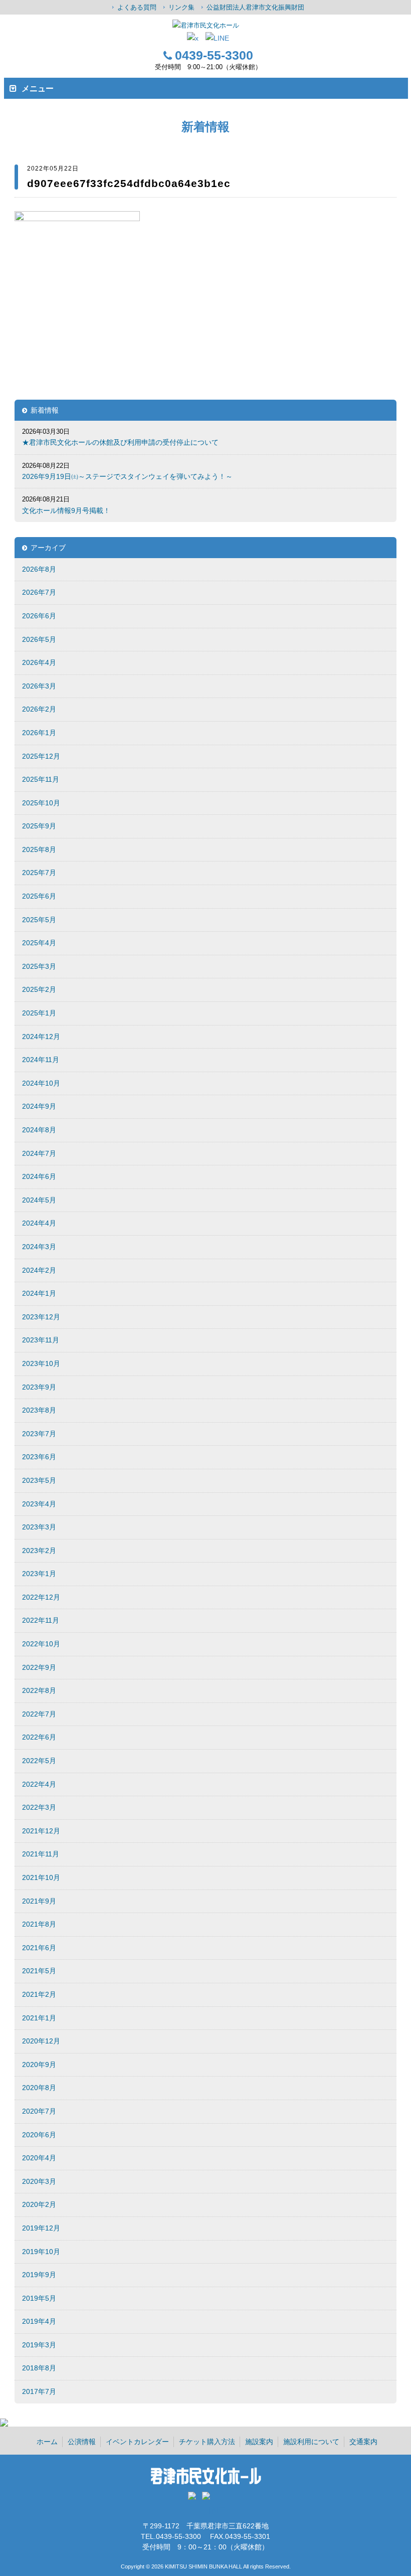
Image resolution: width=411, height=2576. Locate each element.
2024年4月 (39, 1223)
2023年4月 (39, 1504)
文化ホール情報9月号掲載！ (66, 510)
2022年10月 (41, 1644)
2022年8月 (39, 1690)
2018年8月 (39, 2368)
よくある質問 (137, 7)
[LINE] (217, 38)
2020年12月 (41, 2041)
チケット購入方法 (207, 2442)
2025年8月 (39, 849)
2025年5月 (39, 920)
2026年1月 (39, 733)
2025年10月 (41, 803)
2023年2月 (39, 1551)
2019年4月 (39, 2321)
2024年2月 (39, 1270)
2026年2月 (39, 709)
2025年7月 (39, 873)
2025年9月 (39, 826)
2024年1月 (39, 1293)
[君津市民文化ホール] (205, 25)
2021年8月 (39, 1924)
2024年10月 (41, 1083)
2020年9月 (39, 2065)
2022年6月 (39, 1737)
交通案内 (363, 2442)
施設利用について (311, 2442)
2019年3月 (39, 2345)
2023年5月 (39, 1480)
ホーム (47, 2442)
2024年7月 (39, 1153)
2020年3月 (39, 2181)
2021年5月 (39, 1971)
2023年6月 (39, 1457)
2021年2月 (39, 1994)
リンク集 (181, 7)
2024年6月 (39, 1176)
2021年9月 (39, 1901)
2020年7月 (39, 2111)
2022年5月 (39, 1761)
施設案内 (259, 2442)
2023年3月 (39, 1527)
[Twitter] (194, 2499)
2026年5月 (39, 639)
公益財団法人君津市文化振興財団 (255, 7)
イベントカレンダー (137, 2442)
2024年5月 (39, 1200)
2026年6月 (39, 616)
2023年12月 (41, 1317)
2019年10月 (41, 2252)
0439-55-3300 (214, 55)
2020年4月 (39, 2158)
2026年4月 (39, 662)
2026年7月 (39, 592)
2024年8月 (39, 1130)
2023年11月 (41, 1340)
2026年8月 (39, 569)
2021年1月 (39, 2018)
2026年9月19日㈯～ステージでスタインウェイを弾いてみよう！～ (127, 476)
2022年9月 (39, 1667)
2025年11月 (41, 779)
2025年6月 (39, 896)
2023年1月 (39, 1574)
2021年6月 (39, 1948)
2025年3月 (39, 966)
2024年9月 (39, 1106)
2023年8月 (39, 1410)
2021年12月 (41, 1831)
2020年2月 (39, 2204)
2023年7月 (39, 1434)
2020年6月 (39, 2135)
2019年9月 (39, 2275)
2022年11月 (41, 1620)
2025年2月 (39, 989)
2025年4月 (39, 943)
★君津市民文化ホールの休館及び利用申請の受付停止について (120, 442)
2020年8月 (39, 2088)
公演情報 (82, 2442)
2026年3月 (39, 686)
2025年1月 (39, 1013)
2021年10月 (41, 1877)
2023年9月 (39, 1387)
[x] (193, 38)
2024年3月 (39, 1247)
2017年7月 (39, 2391)
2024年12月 (41, 1037)
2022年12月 (41, 1597)
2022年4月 (39, 1784)
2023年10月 (41, 1363)
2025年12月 (41, 756)
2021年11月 (41, 1854)
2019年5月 (39, 2298)
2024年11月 (41, 1060)
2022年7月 (39, 1714)
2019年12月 (41, 2228)
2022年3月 (39, 1807)
